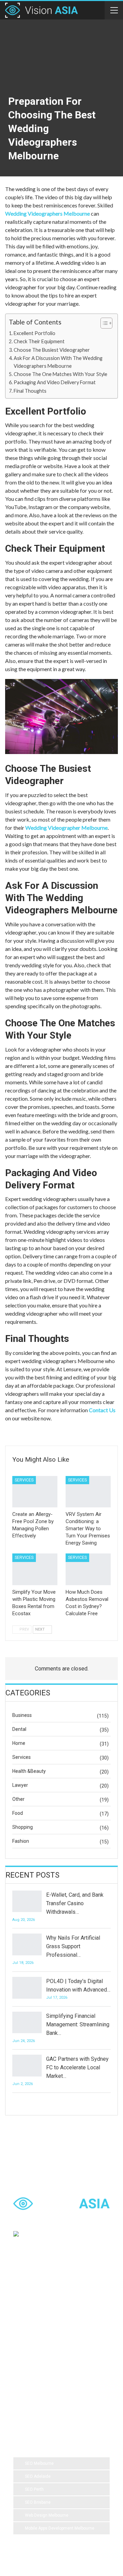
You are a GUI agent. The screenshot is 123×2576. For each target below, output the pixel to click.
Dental (19, 1729)
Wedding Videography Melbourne (50, 2349)
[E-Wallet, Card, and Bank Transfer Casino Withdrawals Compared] (27, 1901)
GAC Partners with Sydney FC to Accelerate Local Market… (77, 2067)
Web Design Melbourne (47, 2515)
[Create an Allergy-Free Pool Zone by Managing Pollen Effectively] (35, 1492)
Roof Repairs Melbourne (41, 2403)
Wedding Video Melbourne (44, 2308)
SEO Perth (34, 2489)
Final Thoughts (31, 391)
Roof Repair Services (38, 2376)
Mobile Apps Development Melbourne (60, 2528)
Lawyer (20, 1785)
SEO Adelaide (38, 2476)
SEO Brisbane (38, 2502)
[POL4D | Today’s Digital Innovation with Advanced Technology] (27, 1988)
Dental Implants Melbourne (44, 2321)
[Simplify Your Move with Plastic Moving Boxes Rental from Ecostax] (35, 1569)
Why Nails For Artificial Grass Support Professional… (73, 1946)
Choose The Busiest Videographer (52, 350)
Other (18, 1799)
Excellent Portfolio (35, 333)
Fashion (21, 1841)
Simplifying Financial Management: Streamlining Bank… (78, 2024)
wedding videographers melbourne (51, 2362)
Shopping (23, 1827)
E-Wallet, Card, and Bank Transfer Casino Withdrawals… (75, 1903)
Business (22, 1715)
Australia (85, 2335)
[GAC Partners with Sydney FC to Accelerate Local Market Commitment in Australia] (27, 2066)
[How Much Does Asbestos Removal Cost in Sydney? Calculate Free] (88, 1569)
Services (24, 1480)
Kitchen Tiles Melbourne (42, 2390)
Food (18, 1813)
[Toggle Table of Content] (103, 323)
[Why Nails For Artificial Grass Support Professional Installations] (27, 1944)
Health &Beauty (29, 1771)
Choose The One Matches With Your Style (61, 374)
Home (19, 1743)
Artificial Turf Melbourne (41, 2294)
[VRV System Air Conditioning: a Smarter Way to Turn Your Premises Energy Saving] (88, 1492)
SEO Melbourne (39, 2463)
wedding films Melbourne (42, 2335)
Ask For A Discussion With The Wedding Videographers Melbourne (58, 362)
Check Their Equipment (40, 341)
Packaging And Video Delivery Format (55, 382)
